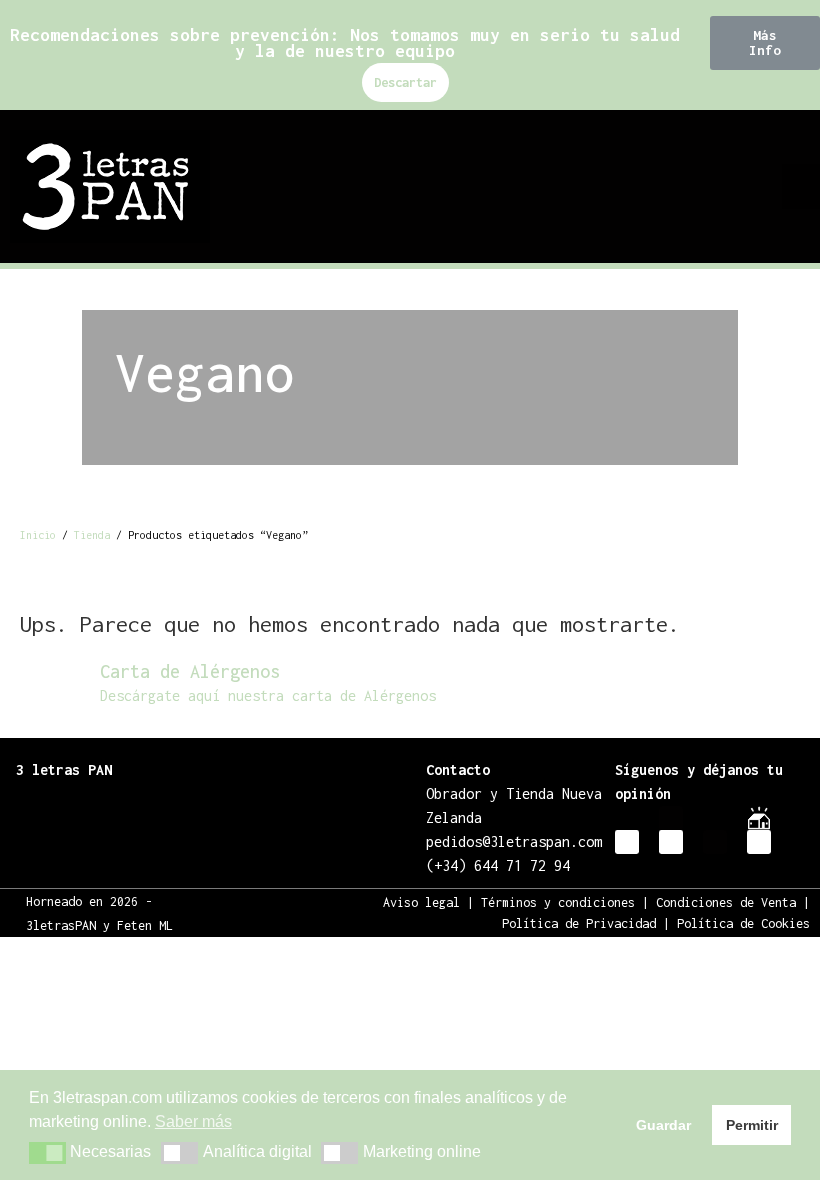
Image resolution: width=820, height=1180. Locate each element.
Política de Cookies (743, 923)
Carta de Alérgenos (190, 671)
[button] (765, 43)
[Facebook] (671, 818)
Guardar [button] (663, 1125)
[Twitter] (715, 818)
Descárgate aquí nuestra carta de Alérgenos (268, 695)
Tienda (92, 535)
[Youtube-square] (715, 842)
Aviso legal (421, 902)
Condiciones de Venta (726, 902)
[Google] (627, 842)
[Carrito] (759, 184)
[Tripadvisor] (671, 842)
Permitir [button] (752, 1125)
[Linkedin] (759, 842)
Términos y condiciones (558, 902)
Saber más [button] (193, 1121)
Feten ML (145, 925)
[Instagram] (627, 818)
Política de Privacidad (579, 923)
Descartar (405, 82)
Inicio (38, 535)
